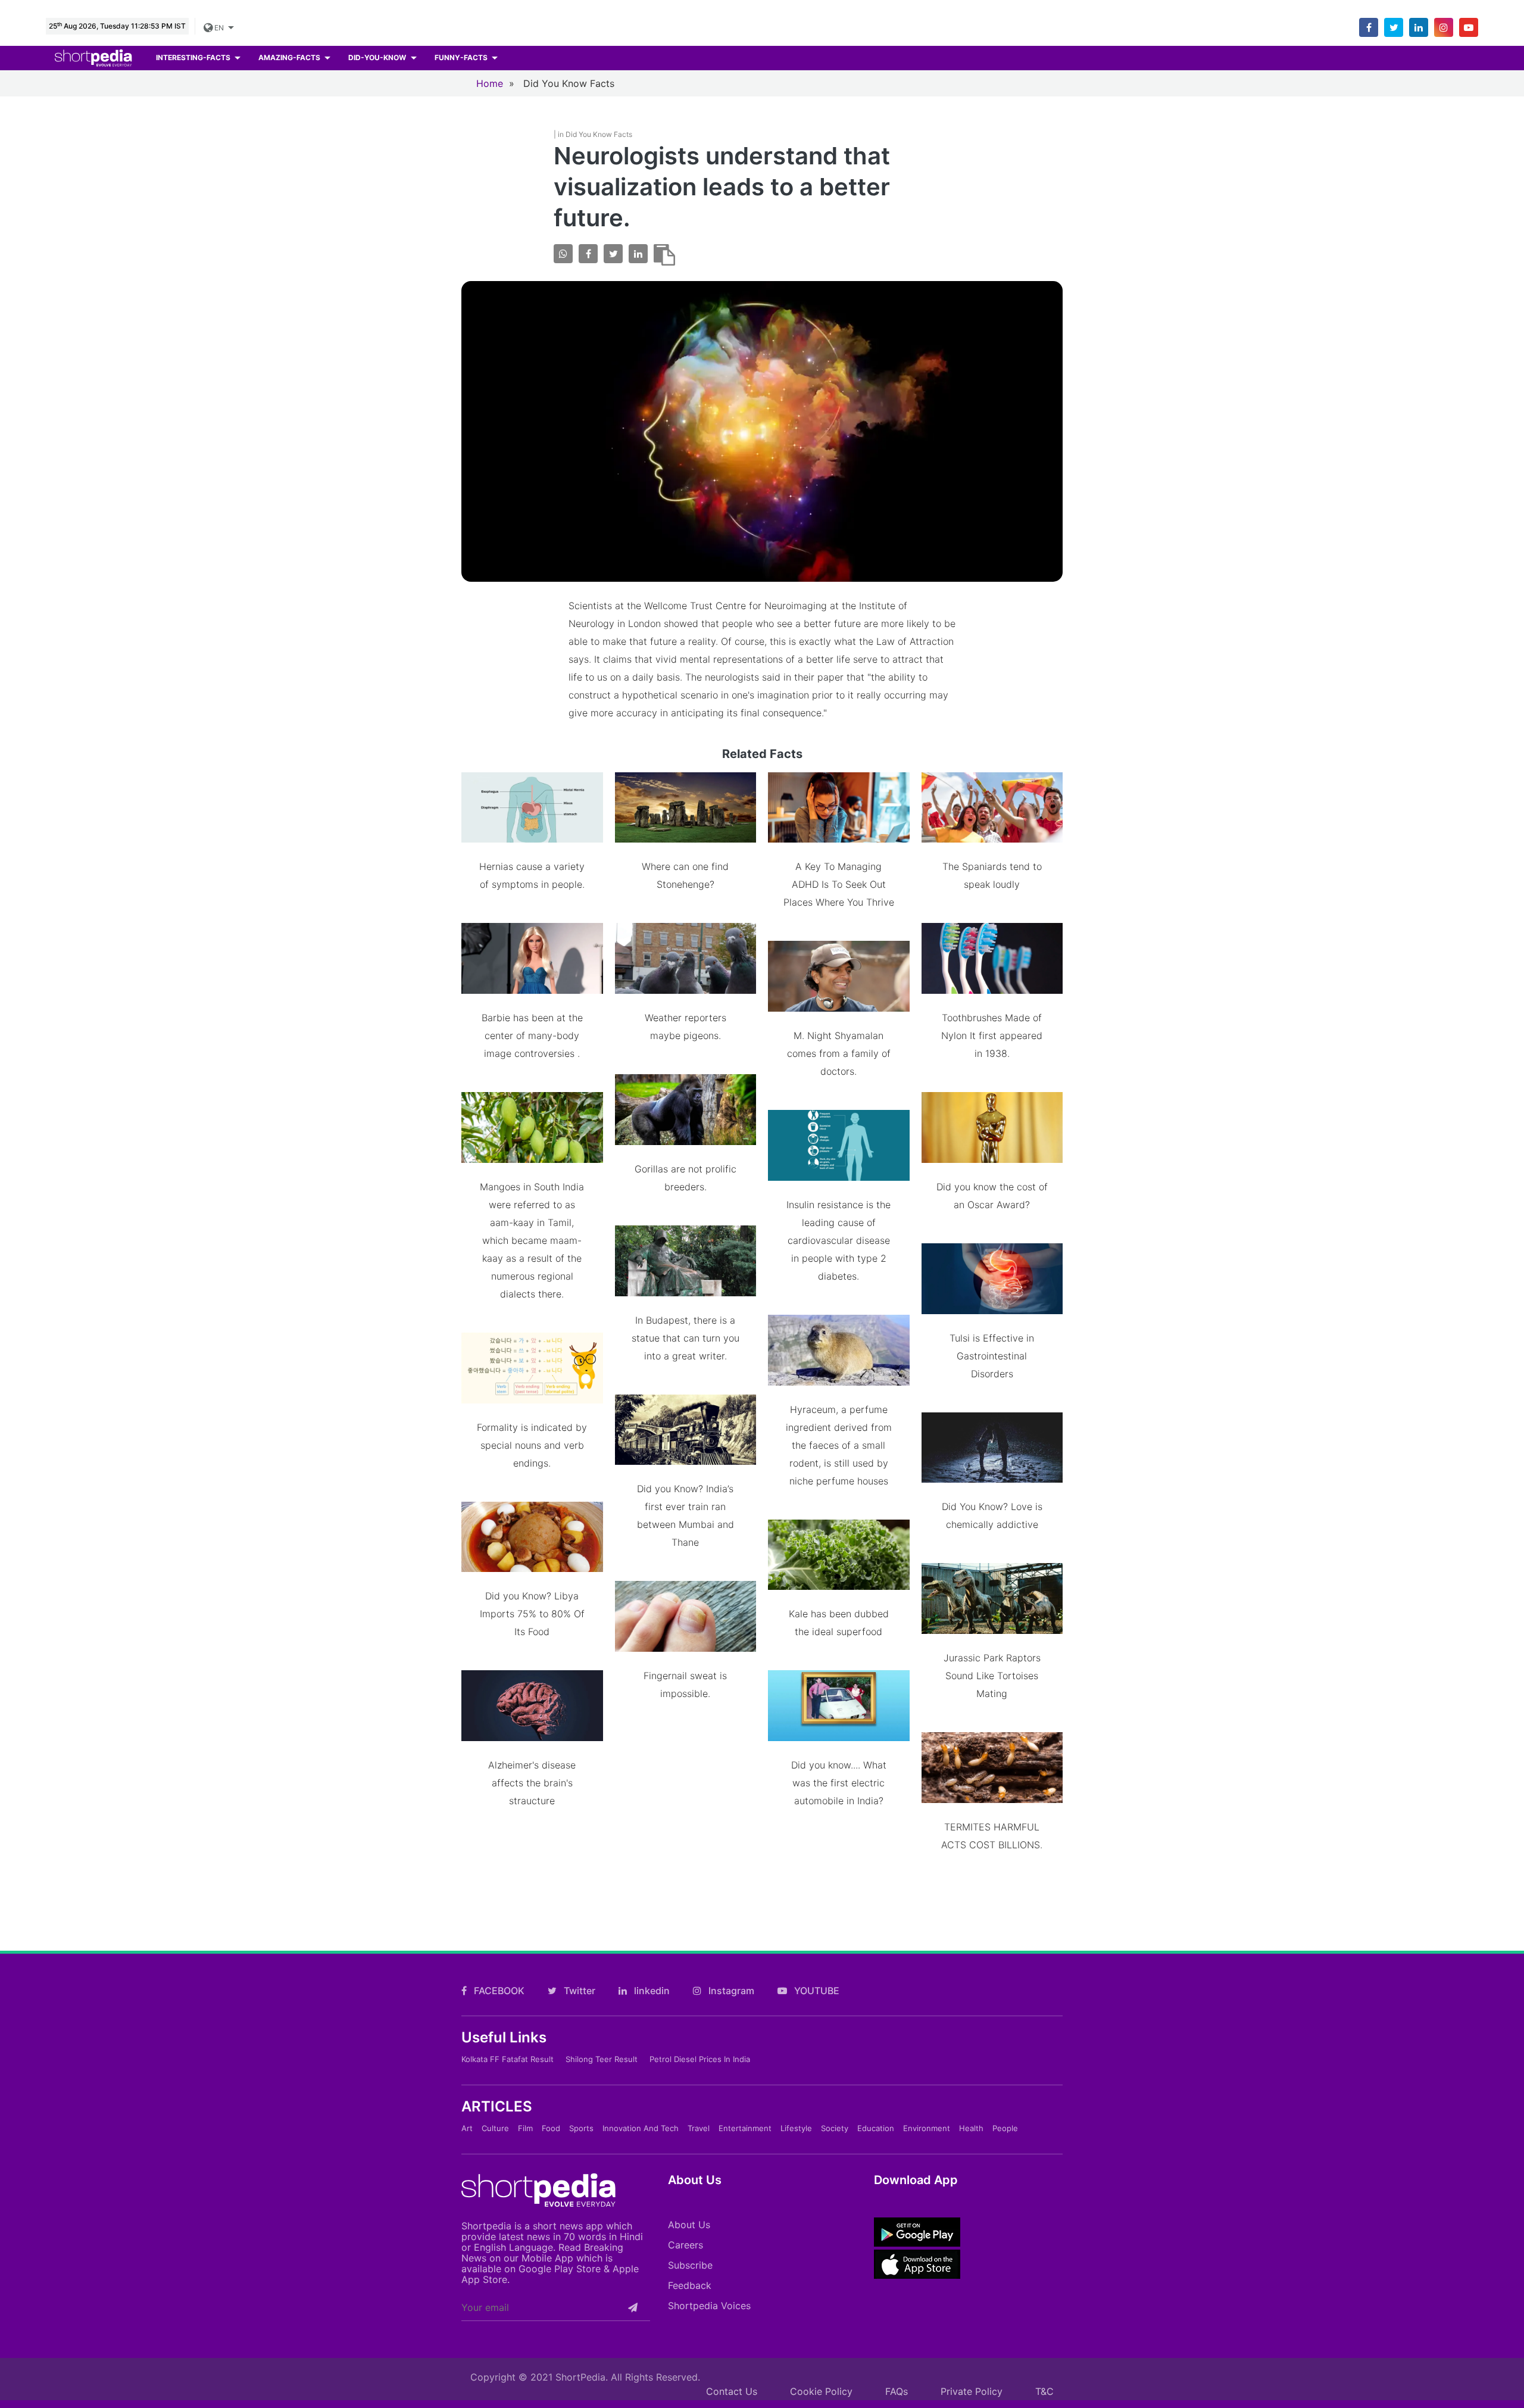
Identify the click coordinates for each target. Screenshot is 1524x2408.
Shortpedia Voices (709, 2306)
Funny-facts (462, 57)
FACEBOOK (498, 1991)
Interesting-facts (194, 57)
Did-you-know (378, 57)
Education (876, 2128)
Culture (495, 2128)
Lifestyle (796, 2128)
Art (467, 2128)
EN (218, 28)
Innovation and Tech (641, 2128)
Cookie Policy (821, 2391)
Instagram (730, 1991)
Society (835, 2128)
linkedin (651, 1991)
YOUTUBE (816, 1991)
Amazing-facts (290, 57)
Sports (581, 2128)
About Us (689, 2225)
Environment (927, 2128)
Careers (686, 2245)
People (1005, 2128)
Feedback (690, 2285)
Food (551, 2128)
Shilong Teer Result (602, 2059)
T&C (1044, 2391)
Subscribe (690, 2265)
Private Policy (972, 2391)
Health (971, 2128)
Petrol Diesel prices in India (700, 2059)
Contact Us (732, 2391)
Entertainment (745, 2128)
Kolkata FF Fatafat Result (508, 2059)
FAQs (897, 2391)
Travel (699, 2128)
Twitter (578, 1991)
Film (525, 2128)
